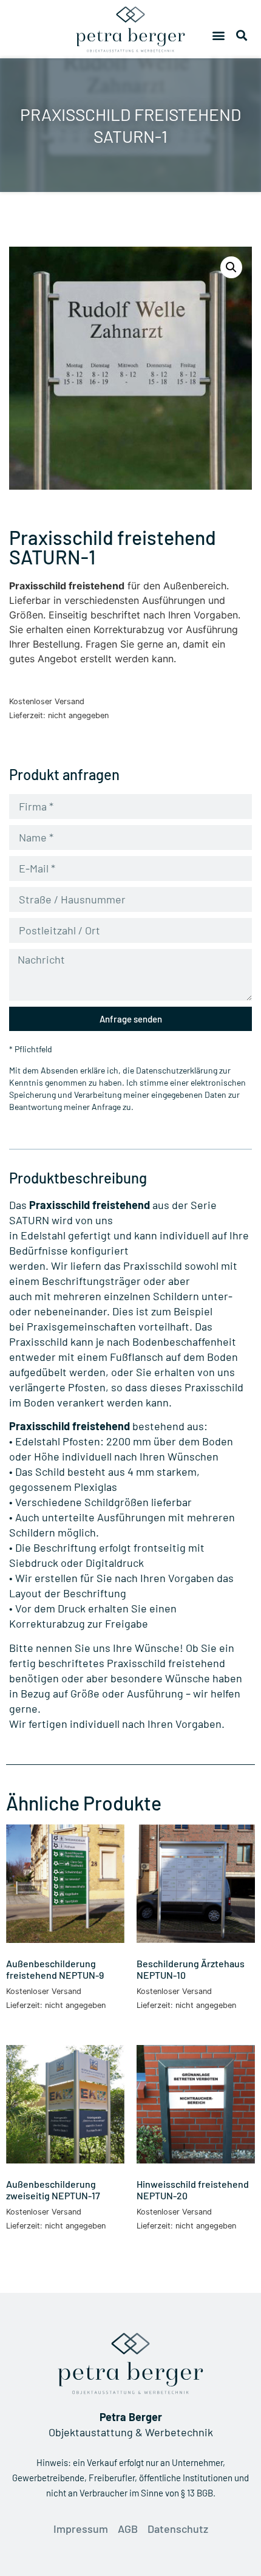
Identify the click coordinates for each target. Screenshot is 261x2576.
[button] (219, 36)
